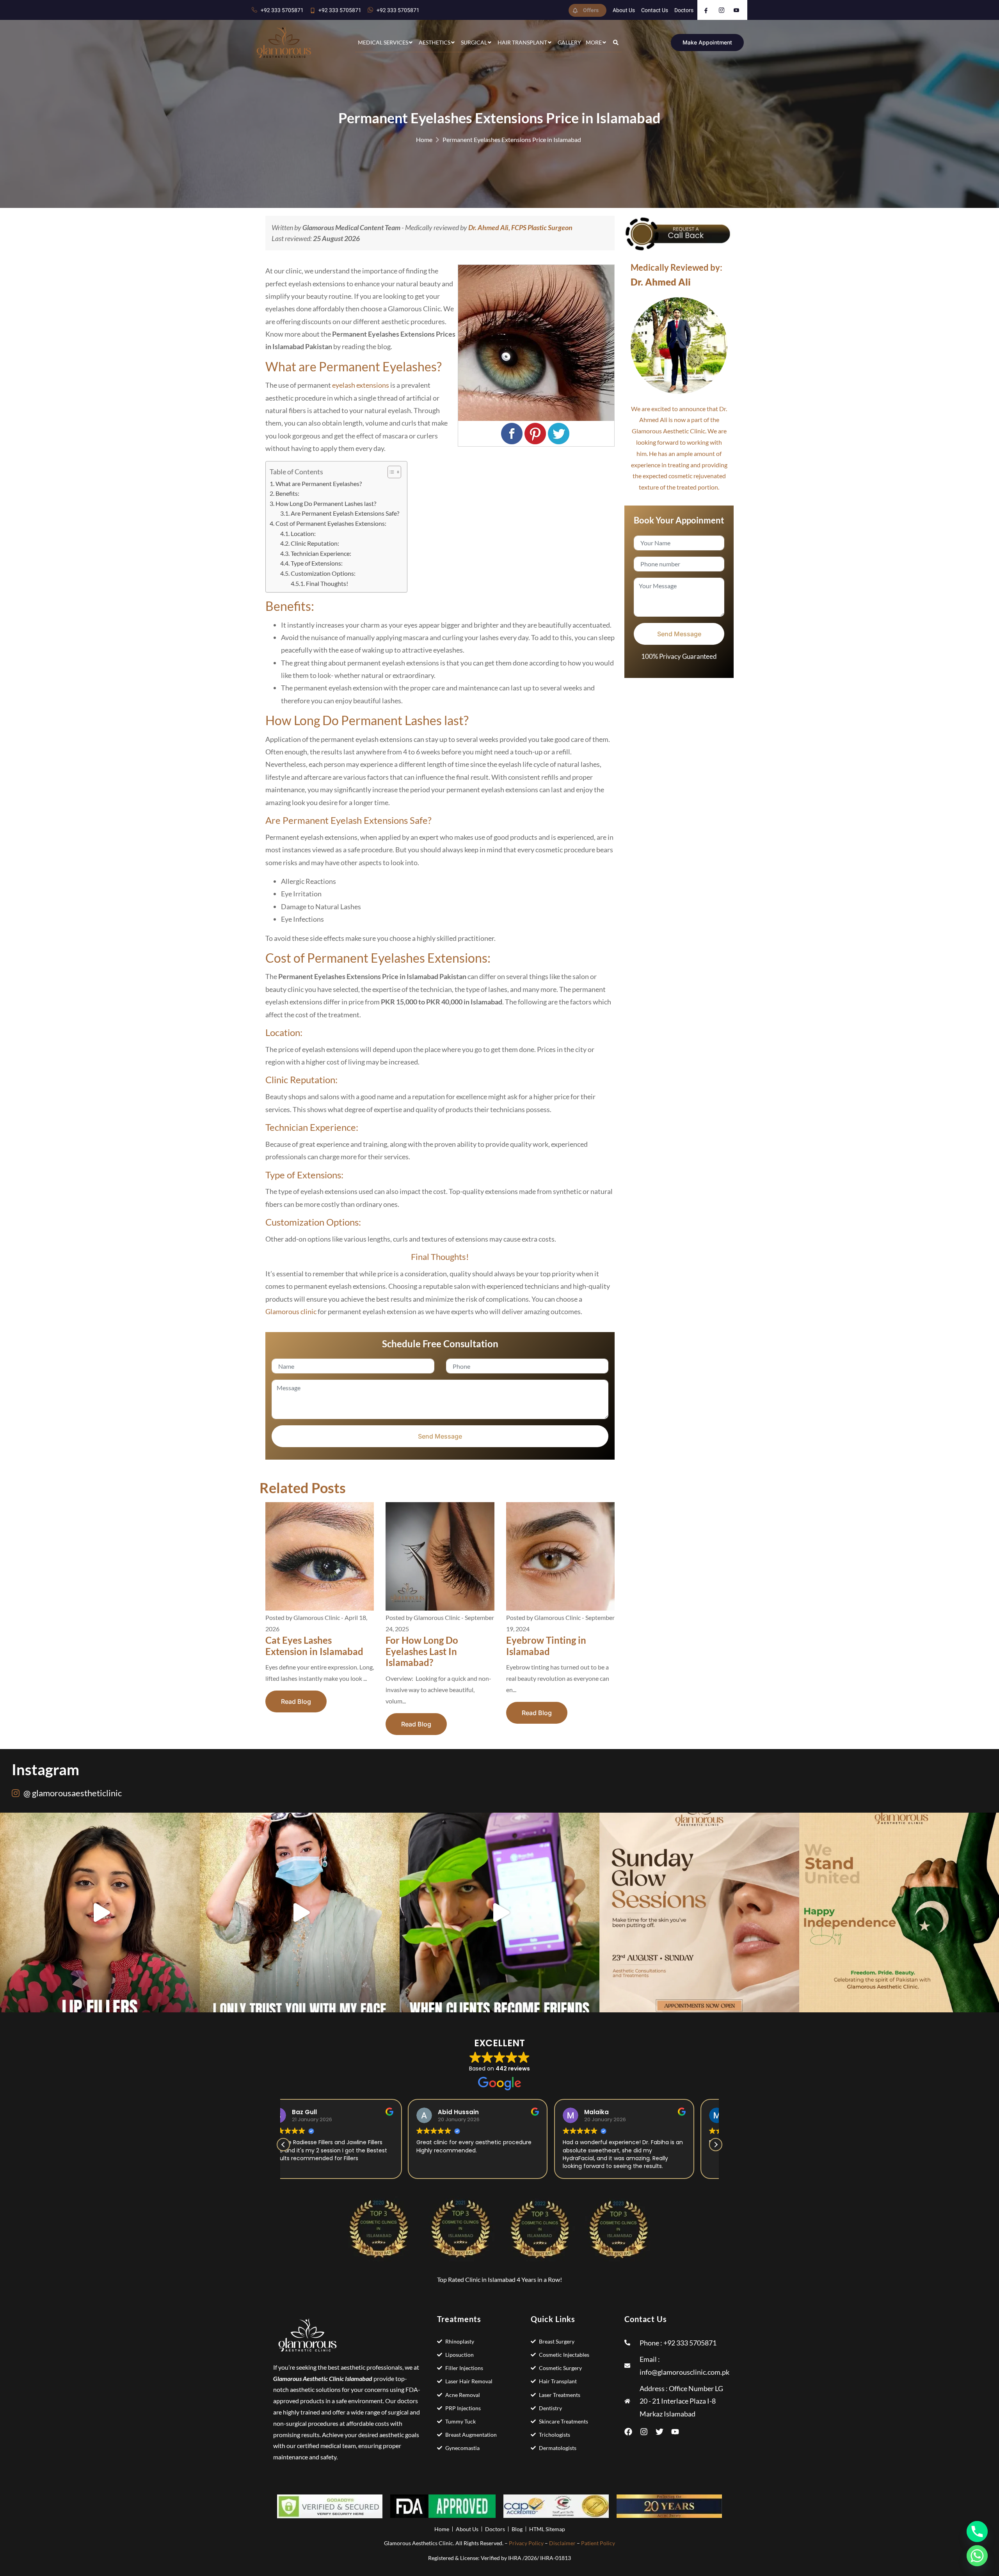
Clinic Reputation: (315, 543)
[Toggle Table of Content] (390, 472)
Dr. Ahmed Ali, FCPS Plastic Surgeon (520, 227)
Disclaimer (562, 2543)
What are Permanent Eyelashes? (319, 483)
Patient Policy (598, 2543)
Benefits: (287, 493)
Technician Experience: (321, 553)
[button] (716, 2145)
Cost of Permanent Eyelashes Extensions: (331, 523)
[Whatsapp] (977, 2556)
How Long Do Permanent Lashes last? (326, 503)
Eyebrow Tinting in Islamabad (546, 1646)
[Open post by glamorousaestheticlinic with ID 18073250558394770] (699, 1912)
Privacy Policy (526, 2543)
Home (424, 139)
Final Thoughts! (327, 583)
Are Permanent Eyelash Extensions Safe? (345, 513)
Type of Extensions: (317, 563)
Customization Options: (324, 573)
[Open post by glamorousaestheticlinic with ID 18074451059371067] (899, 1912)
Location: (304, 533)
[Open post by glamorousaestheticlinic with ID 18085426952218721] (499, 1912)
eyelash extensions (361, 385)
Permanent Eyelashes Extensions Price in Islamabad (512, 139)
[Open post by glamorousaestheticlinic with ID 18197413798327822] (300, 1912)
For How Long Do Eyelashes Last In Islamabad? (422, 1651)
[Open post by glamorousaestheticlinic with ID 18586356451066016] (100, 1912)
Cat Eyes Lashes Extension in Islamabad (314, 1646)
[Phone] (977, 2532)
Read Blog (296, 1701)
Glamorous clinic (291, 1311)
